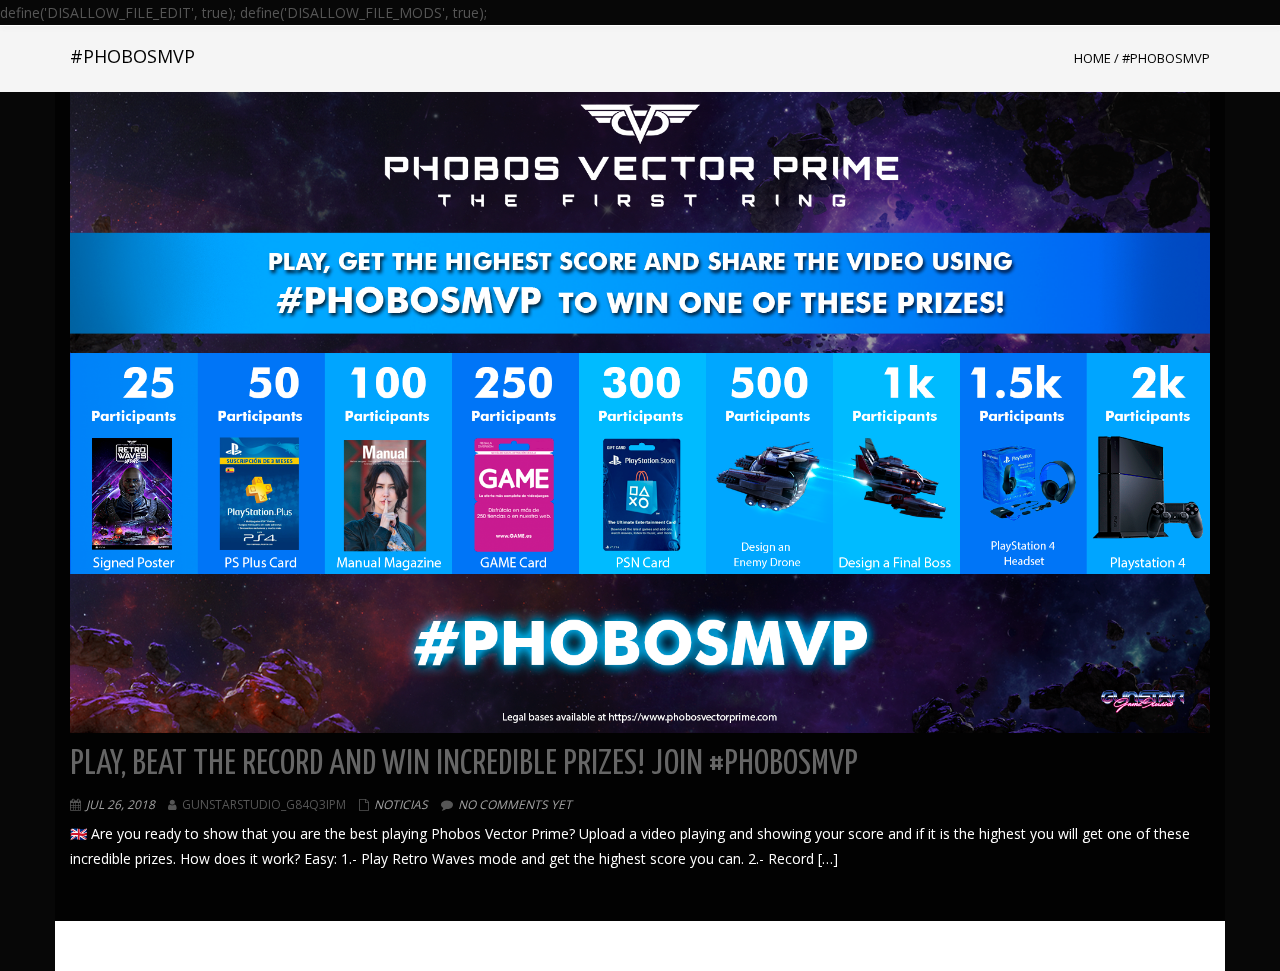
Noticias (401, 804)
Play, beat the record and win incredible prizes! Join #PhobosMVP (464, 764)
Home (1092, 58)
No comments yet (515, 804)
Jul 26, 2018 (120, 804)
